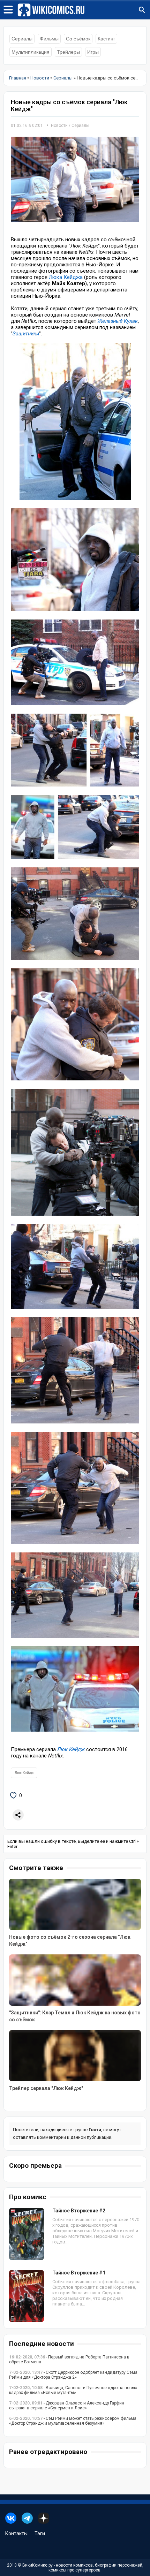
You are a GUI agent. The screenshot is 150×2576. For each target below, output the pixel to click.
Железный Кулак (118, 321)
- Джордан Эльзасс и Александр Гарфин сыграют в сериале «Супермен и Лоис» (67, 2406)
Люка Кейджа (66, 277)
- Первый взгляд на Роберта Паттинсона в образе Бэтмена (69, 2360)
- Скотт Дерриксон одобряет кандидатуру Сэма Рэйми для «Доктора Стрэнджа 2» (73, 2375)
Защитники (26, 334)
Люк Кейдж (71, 1749)
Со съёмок (78, 39)
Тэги (40, 2533)
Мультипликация (31, 52)
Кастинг (106, 39)
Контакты (16, 2533)
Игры (93, 52)
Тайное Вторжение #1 (79, 2273)
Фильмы (49, 39)
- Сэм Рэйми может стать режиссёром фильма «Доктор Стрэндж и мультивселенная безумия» (73, 2421)
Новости (59, 126)
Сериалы (22, 39)
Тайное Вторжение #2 (79, 2211)
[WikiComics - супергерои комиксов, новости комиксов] (84, 10)
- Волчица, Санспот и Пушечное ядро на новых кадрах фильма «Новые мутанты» (73, 2390)
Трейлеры (68, 52)
